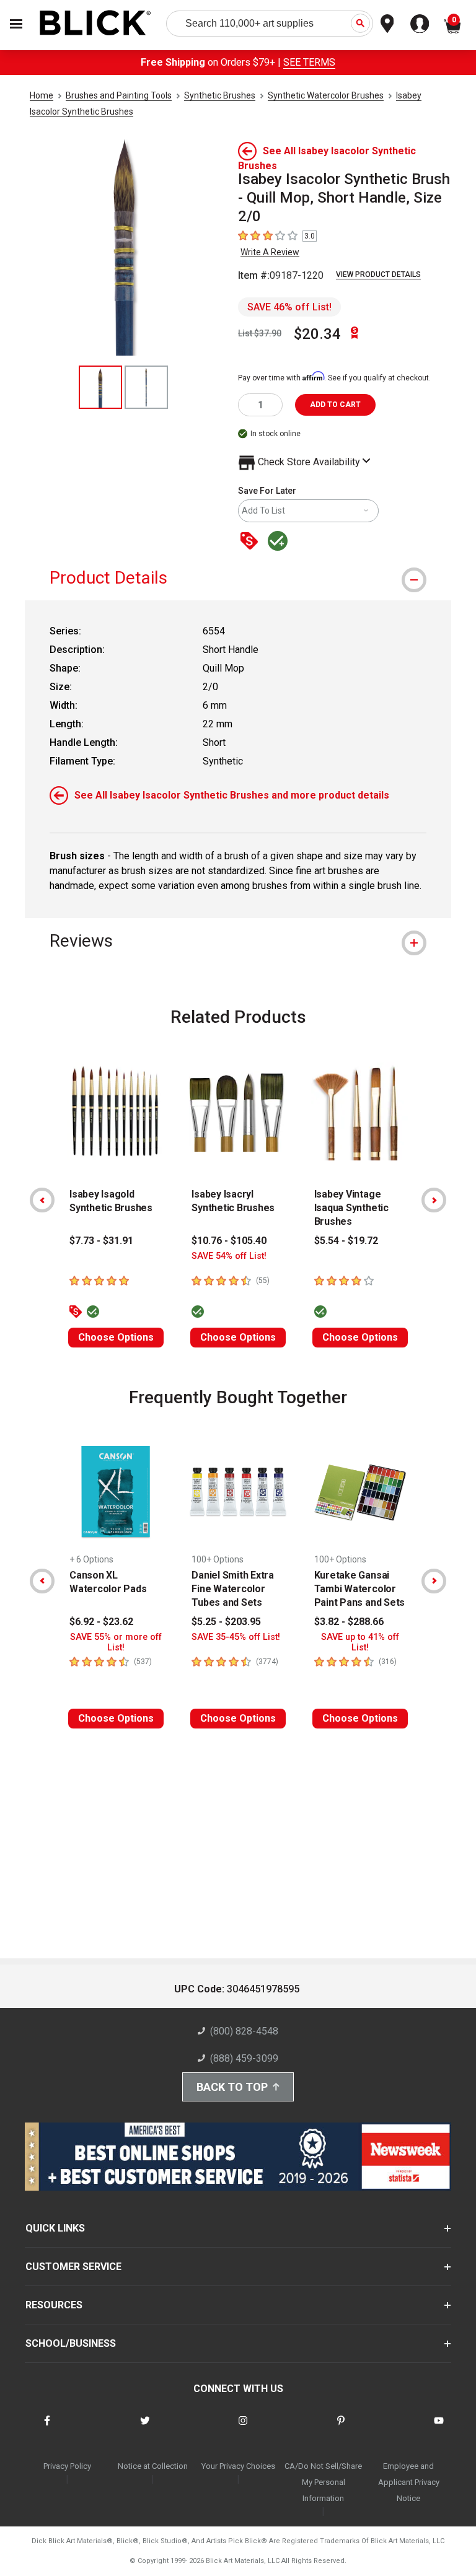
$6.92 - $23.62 (101, 1622)
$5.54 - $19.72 (346, 1241)
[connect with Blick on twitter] (145, 2428)
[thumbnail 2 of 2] (146, 387)
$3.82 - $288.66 (349, 1622)
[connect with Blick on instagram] (243, 2428)
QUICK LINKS (55, 2228)
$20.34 (317, 334)
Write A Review (270, 252)
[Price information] (252, 542)
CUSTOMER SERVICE (73, 2267)
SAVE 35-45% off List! (236, 1637)
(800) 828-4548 (244, 2031)
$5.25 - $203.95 (226, 1622)
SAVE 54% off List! (229, 1256)
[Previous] (42, 1200)
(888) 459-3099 (244, 2058)
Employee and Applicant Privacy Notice (409, 2482)
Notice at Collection (153, 2466)
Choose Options (116, 1337)
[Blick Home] (95, 24)
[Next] (434, 1200)
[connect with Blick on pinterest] (341, 2428)
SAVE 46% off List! (289, 307)
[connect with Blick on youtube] (439, 2428)
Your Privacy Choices (238, 2466)
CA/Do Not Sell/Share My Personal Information (323, 2482)
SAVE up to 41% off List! (360, 1642)
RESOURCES (54, 2305)
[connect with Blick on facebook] (47, 2428)
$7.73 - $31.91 (101, 1241)
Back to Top (232, 2087)
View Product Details (378, 274)
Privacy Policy (67, 2466)
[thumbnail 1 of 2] (100, 387)
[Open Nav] (16, 24)
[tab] (238, 578)
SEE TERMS (309, 62)
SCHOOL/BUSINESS (71, 2343)
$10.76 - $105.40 (229, 1241)
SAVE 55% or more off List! (116, 1642)
